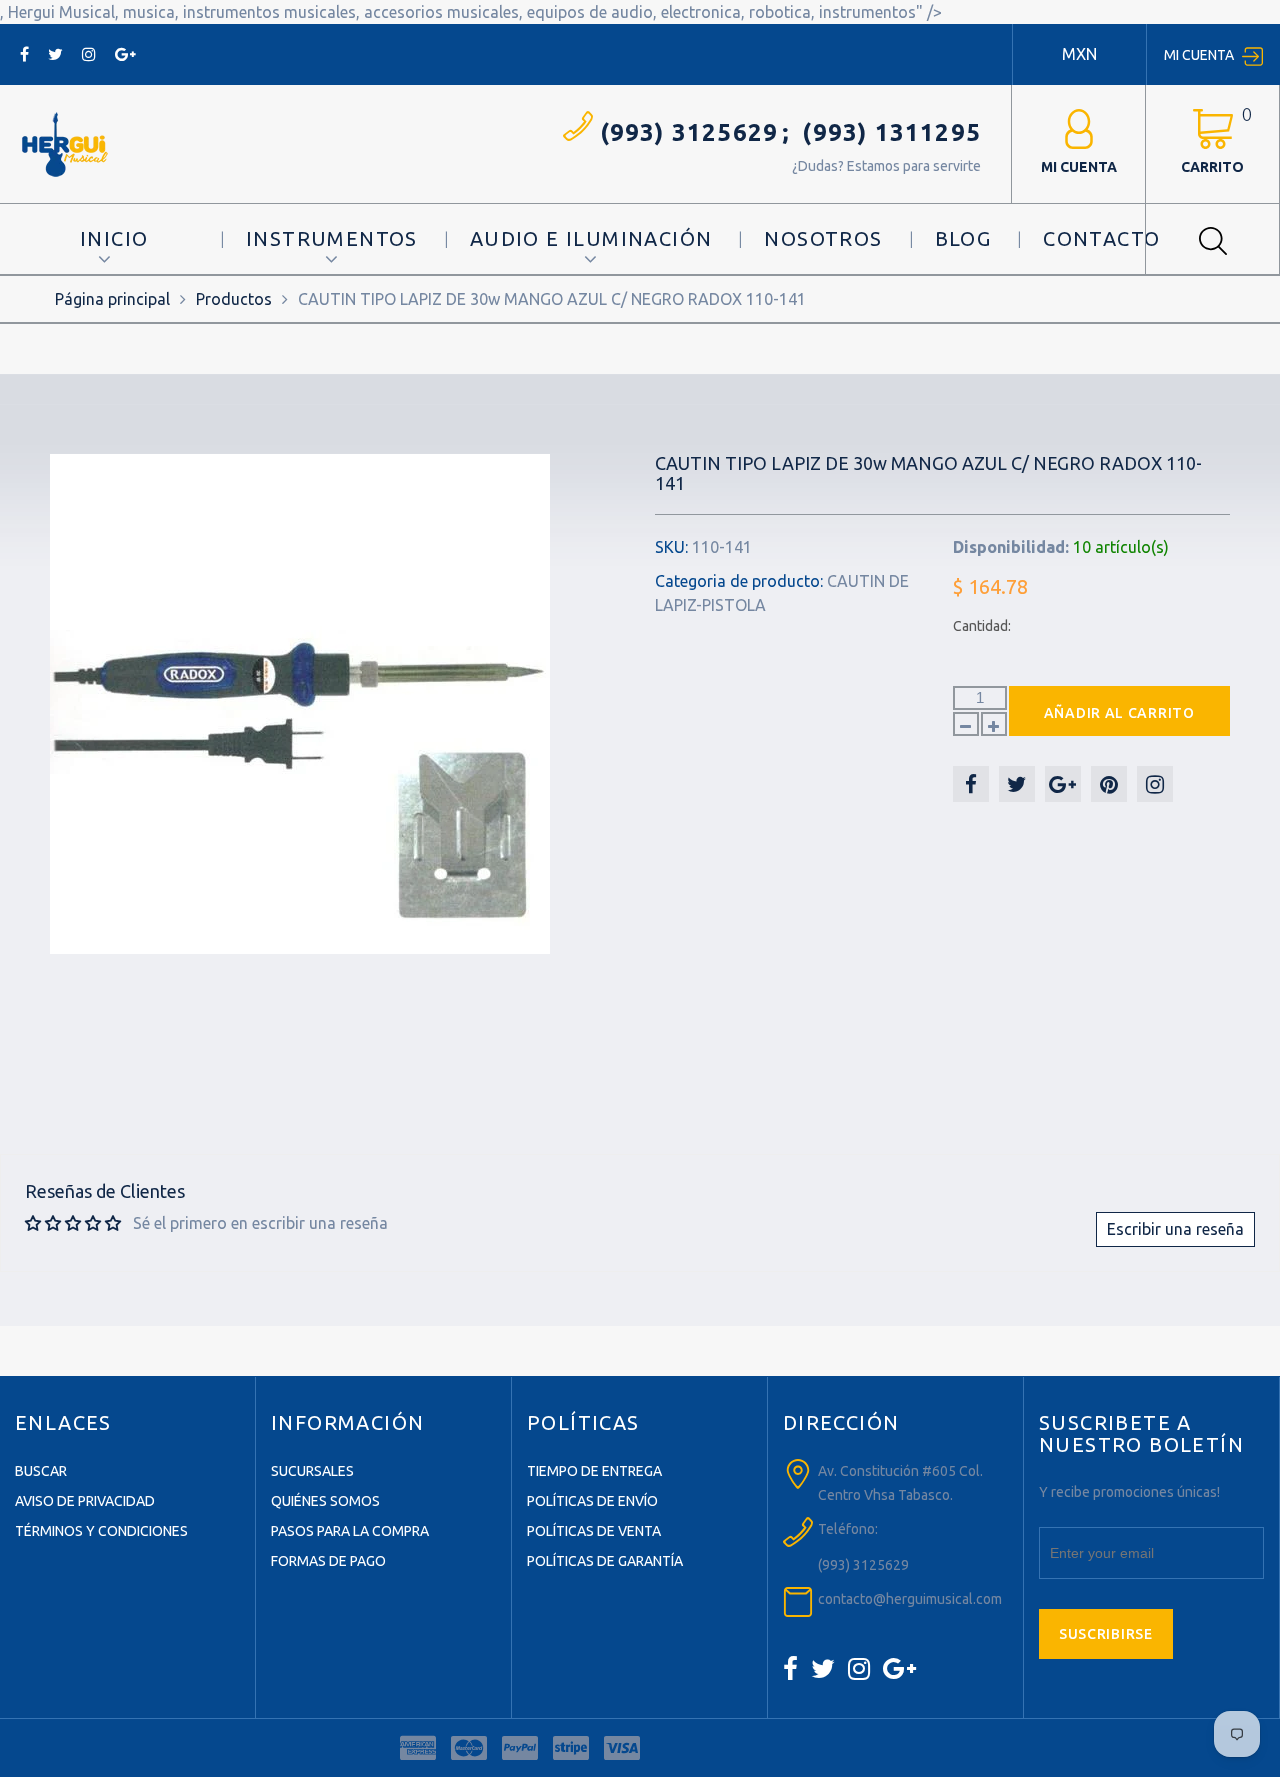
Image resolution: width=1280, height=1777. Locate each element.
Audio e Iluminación (591, 238)
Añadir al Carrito (1119, 713)
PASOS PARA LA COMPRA (350, 1531)
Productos (234, 299)
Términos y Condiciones (101, 1531)
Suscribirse (1106, 1634)
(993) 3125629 (689, 132)
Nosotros (823, 238)
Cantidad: (982, 626)
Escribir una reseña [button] (1175, 1229)
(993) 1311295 (891, 132)
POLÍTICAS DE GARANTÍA (605, 1561)
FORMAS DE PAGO (328, 1561)
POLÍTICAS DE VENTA (594, 1531)
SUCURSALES (312, 1471)
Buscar (41, 1471)
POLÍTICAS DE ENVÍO (592, 1501)
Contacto (1101, 238)
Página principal (112, 299)
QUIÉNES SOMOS (325, 1501)
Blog (963, 238)
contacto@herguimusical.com (910, 1599)
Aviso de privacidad (85, 1501)
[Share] (971, 784)
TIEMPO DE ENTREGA (594, 1471)
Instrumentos (332, 238)
